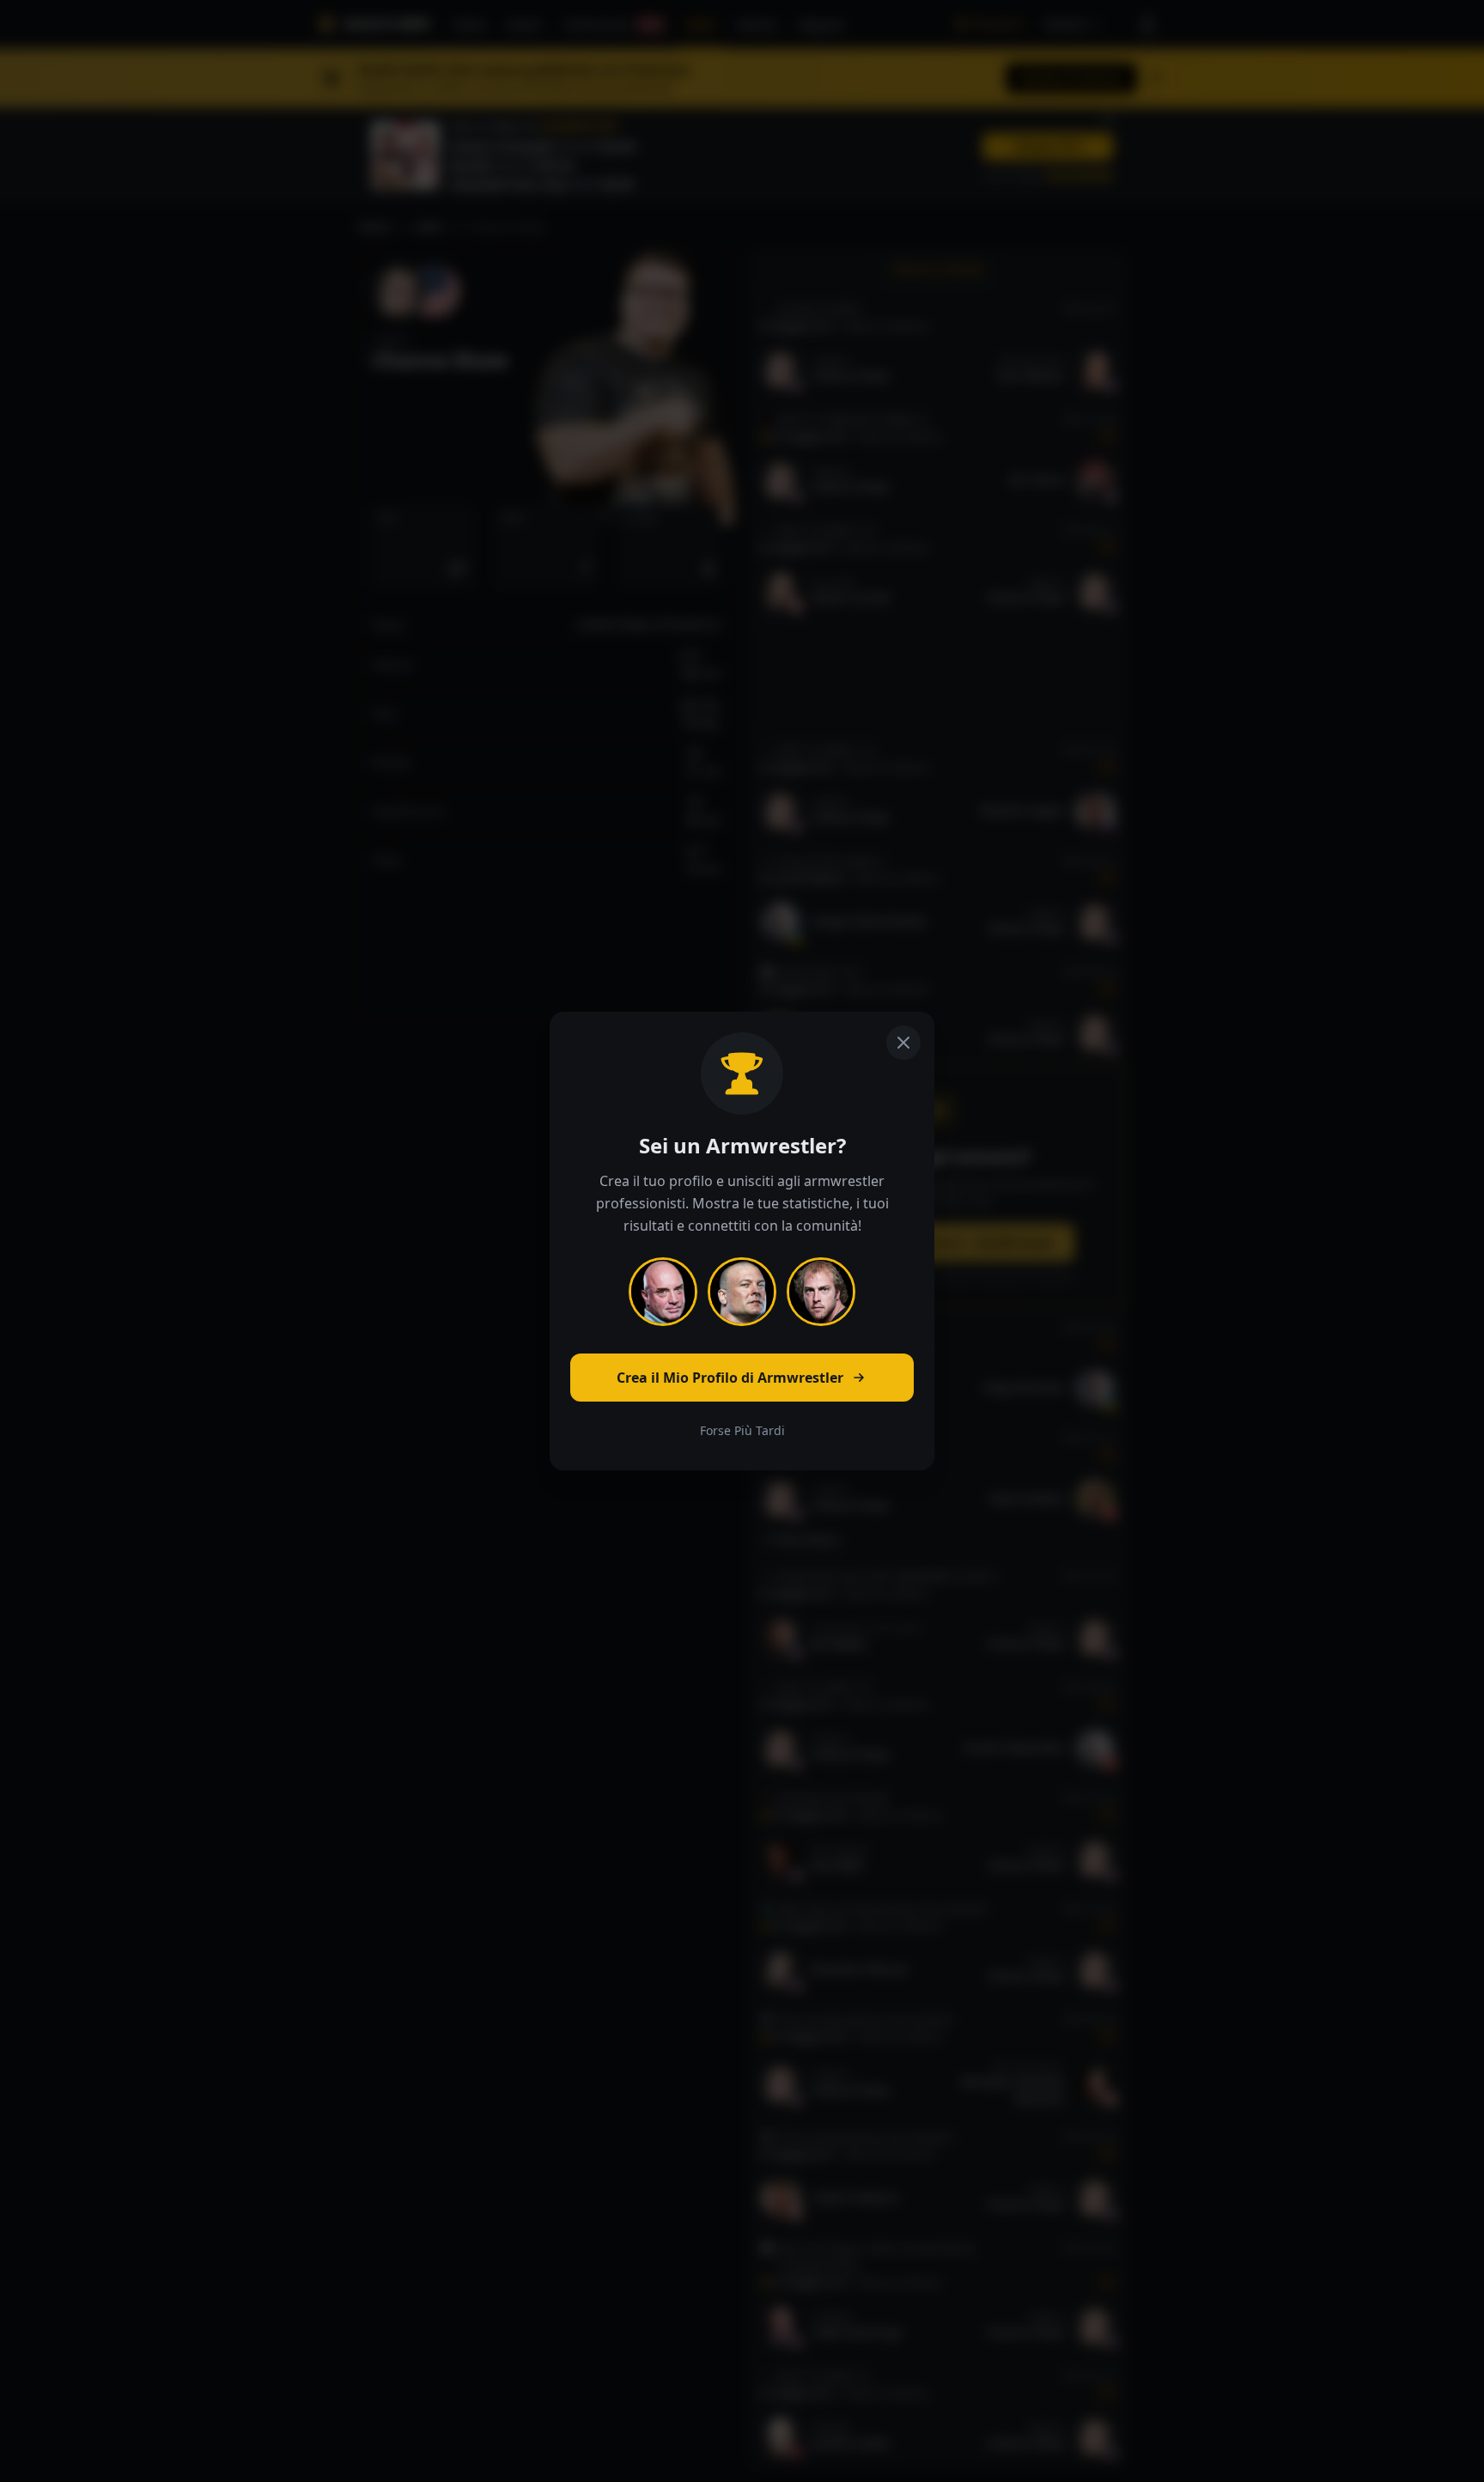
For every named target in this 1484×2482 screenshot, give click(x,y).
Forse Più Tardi (742, 1430)
